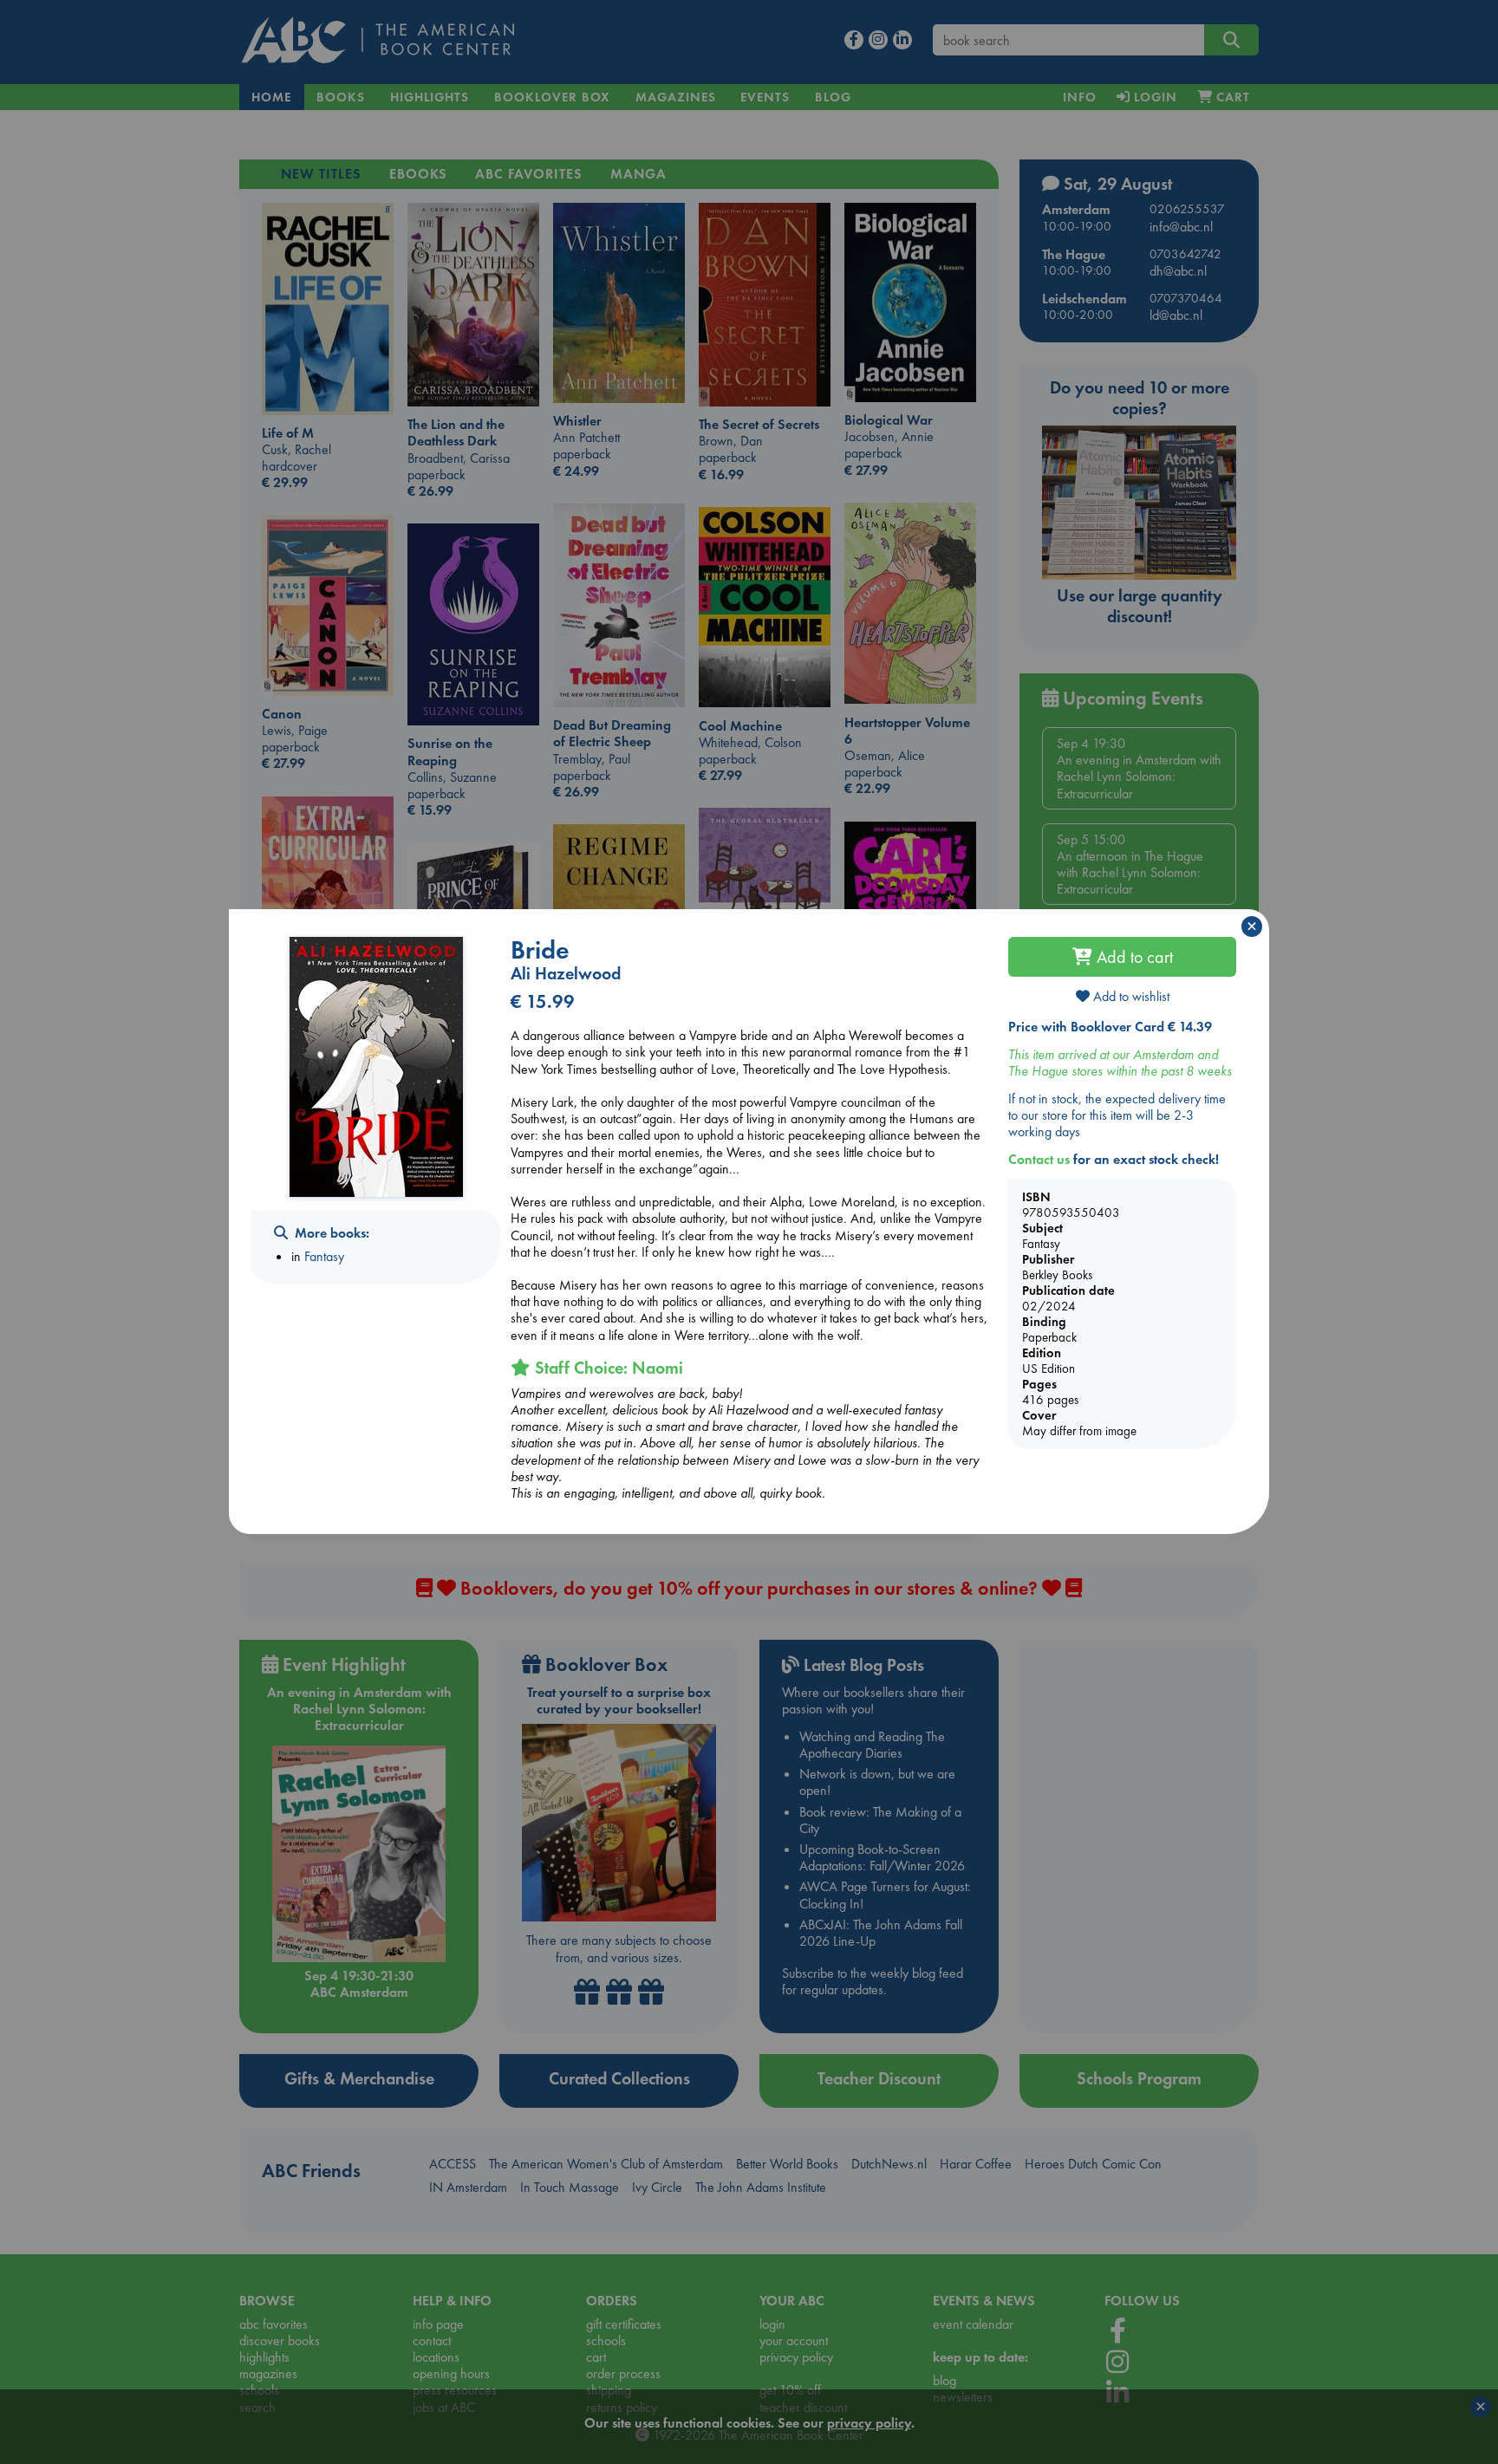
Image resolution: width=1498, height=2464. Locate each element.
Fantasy (324, 1256)
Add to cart (1133, 957)
